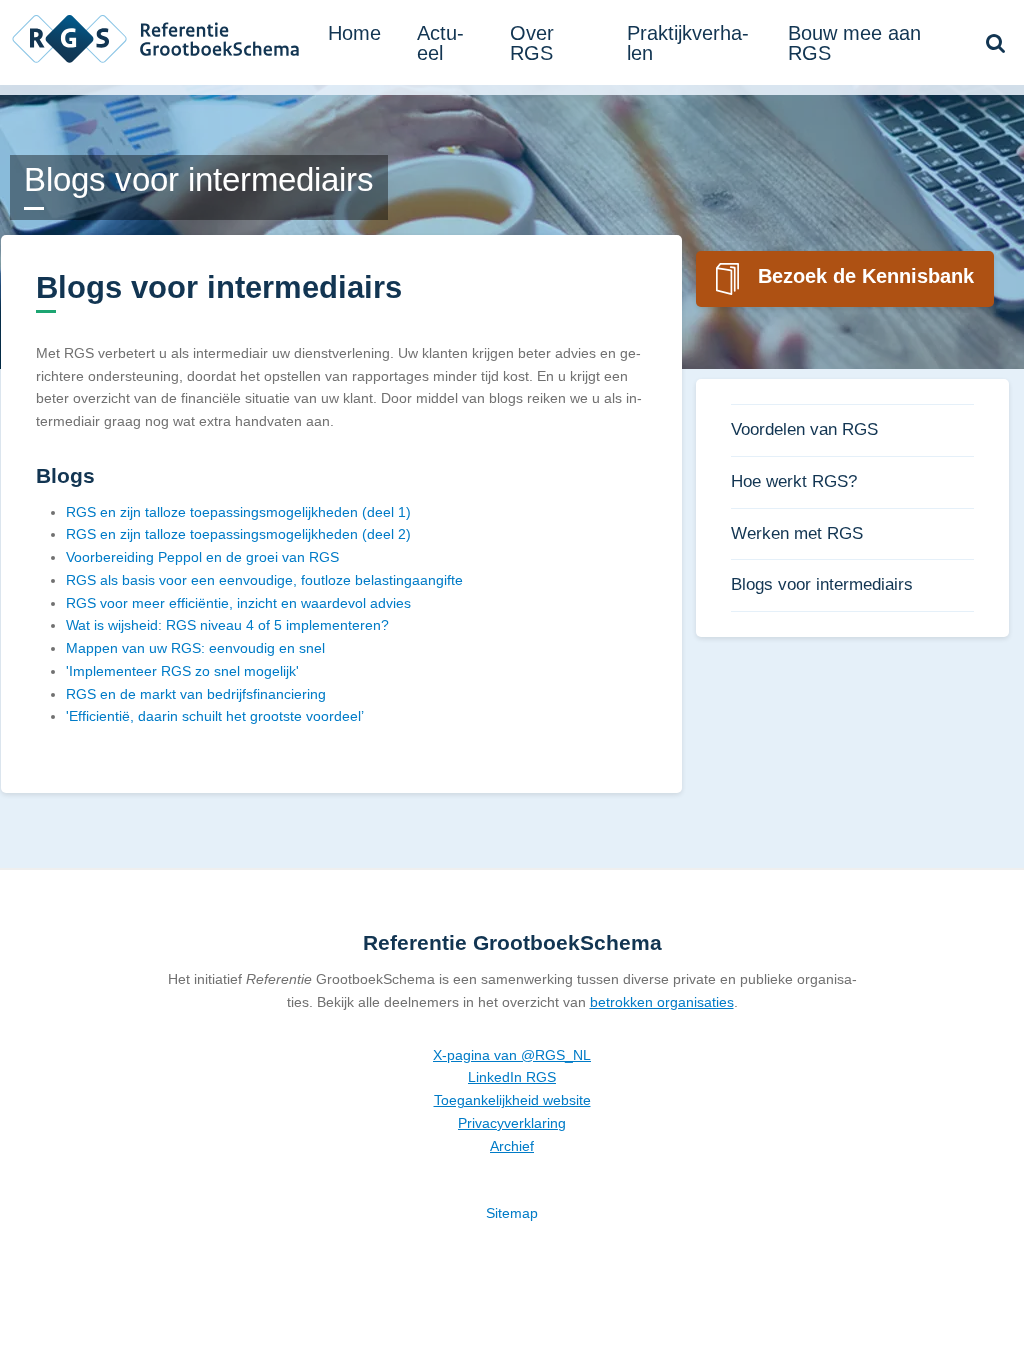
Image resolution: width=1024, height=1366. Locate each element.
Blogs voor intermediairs (822, 584)
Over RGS (532, 43)
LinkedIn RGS (512, 1077)
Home (354, 33)
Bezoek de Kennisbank (866, 276)
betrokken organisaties (662, 1002)
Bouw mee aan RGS (854, 43)
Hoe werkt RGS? (794, 481)
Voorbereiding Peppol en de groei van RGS (202, 557)
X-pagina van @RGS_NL (512, 1055)
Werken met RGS (797, 533)
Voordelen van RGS (804, 429)
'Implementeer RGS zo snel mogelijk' (182, 671)
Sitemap (512, 1213)
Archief (512, 1146)
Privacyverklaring (512, 1123)
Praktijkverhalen (688, 43)
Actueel (440, 43)
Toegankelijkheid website (512, 1100)
